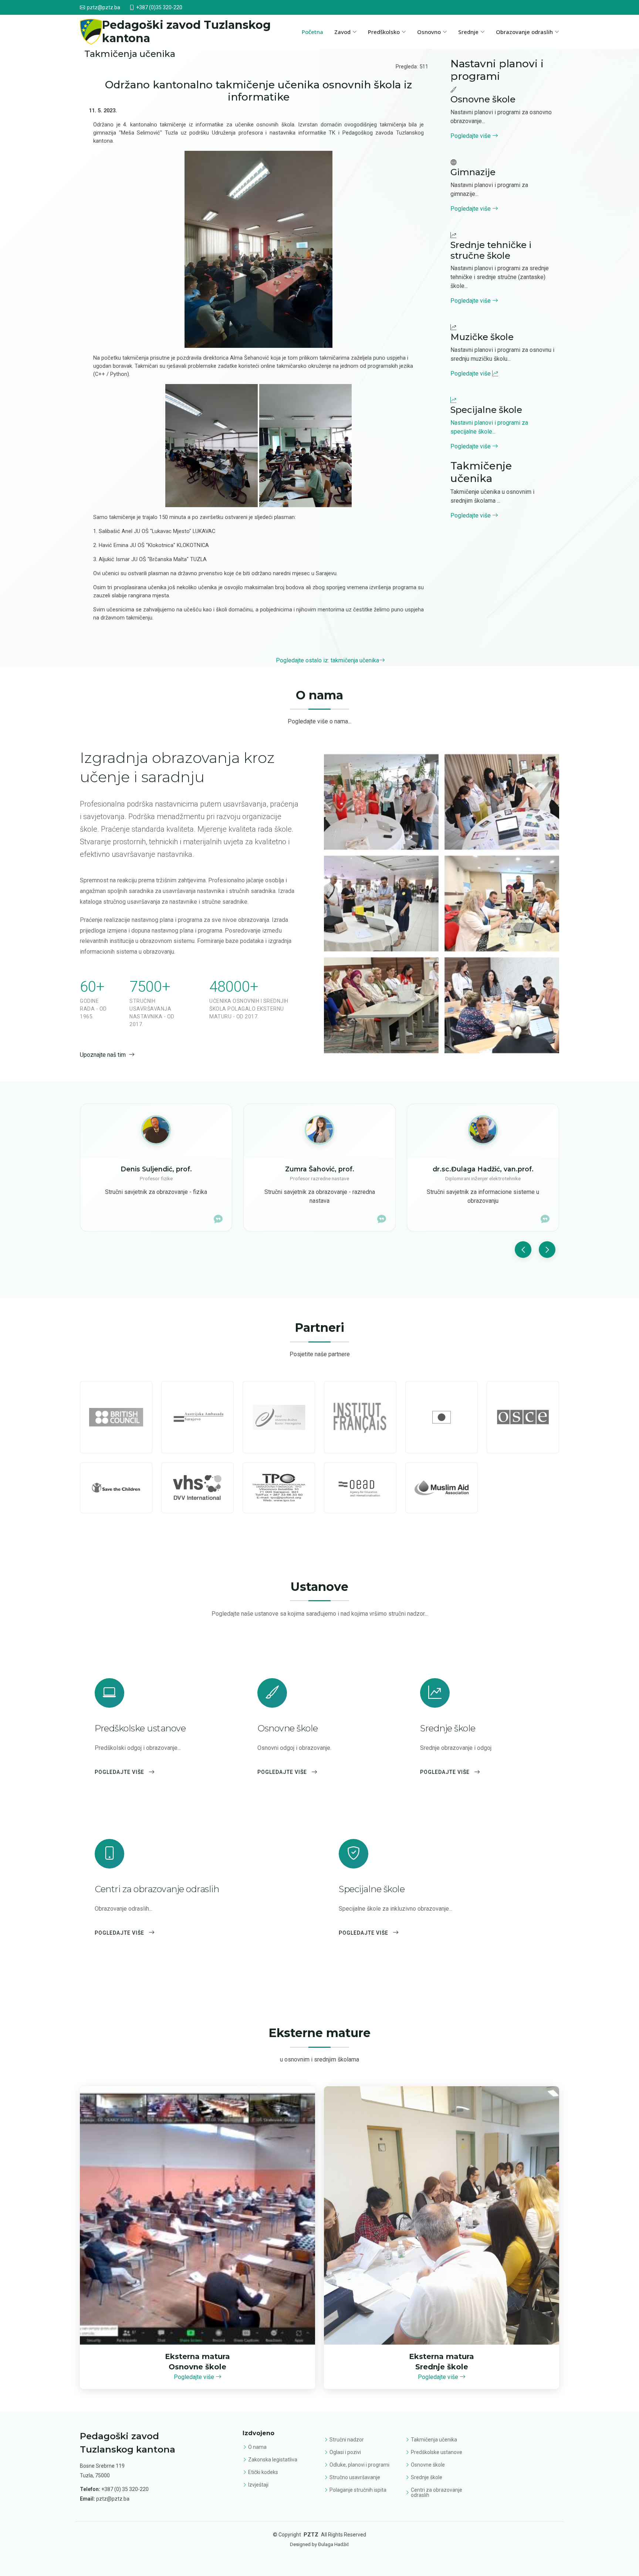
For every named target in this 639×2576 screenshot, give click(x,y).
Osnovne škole (428, 2465)
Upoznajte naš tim (103, 1055)
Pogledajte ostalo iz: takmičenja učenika (327, 660)
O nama (257, 2447)
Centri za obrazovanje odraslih (437, 2492)
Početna (312, 32)
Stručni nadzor (347, 2440)
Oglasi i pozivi (345, 2452)
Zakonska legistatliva (273, 2460)
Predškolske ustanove (437, 2452)
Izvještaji (258, 2485)
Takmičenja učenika (434, 2440)
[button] (523, 1250)
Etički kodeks (263, 2472)
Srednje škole (427, 2477)
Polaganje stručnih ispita (358, 2490)
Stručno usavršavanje (355, 2477)
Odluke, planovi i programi (359, 2465)
